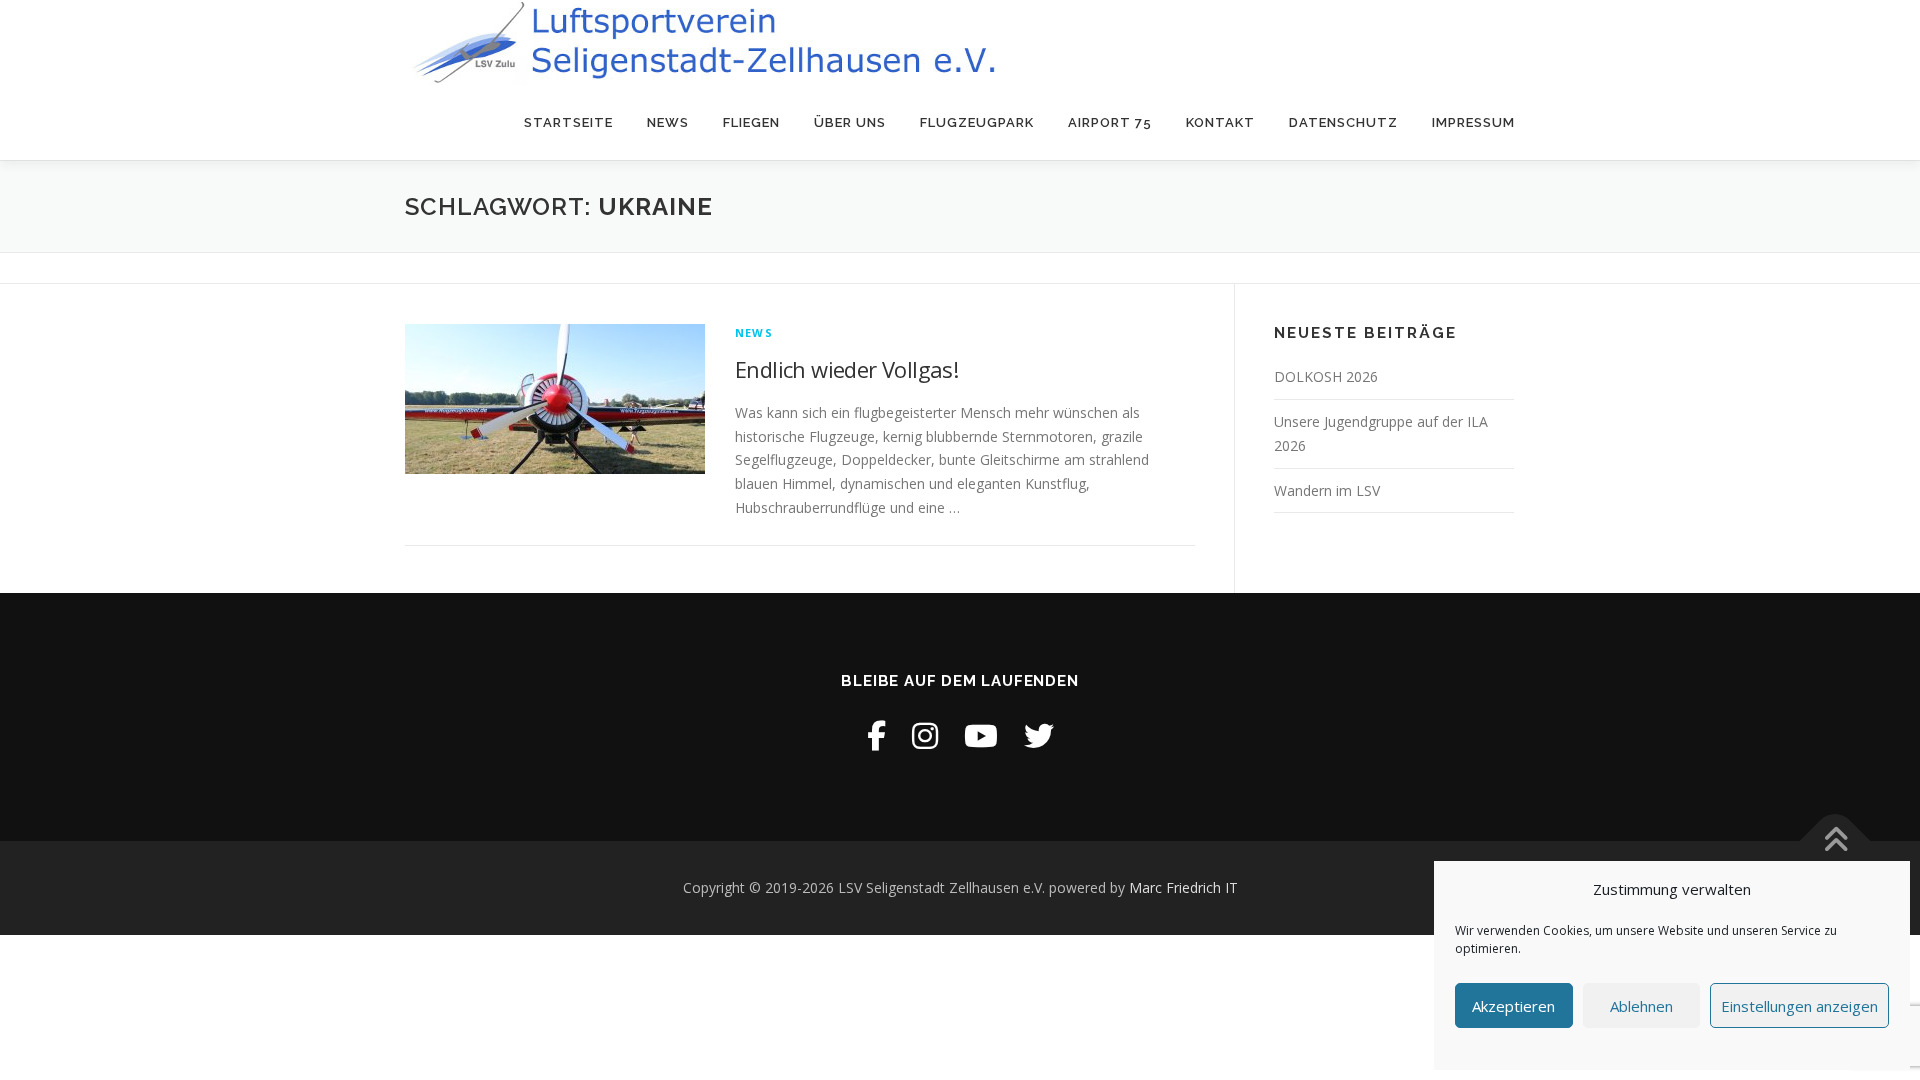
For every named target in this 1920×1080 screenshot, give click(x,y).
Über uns (850, 122)
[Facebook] (876, 735)
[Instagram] (925, 735)
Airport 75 (1110, 122)
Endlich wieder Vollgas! (846, 369)
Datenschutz (1343, 122)
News (668, 122)
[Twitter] (1039, 735)
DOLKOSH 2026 (1326, 376)
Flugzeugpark (977, 122)
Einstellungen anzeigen (1799, 1006)
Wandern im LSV (1327, 490)
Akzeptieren (1513, 1006)
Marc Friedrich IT (1183, 887)
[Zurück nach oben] (1835, 841)
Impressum (1473, 122)
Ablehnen (1641, 1006)
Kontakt (1220, 122)
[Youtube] (981, 735)
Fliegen (751, 122)
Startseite (568, 122)
